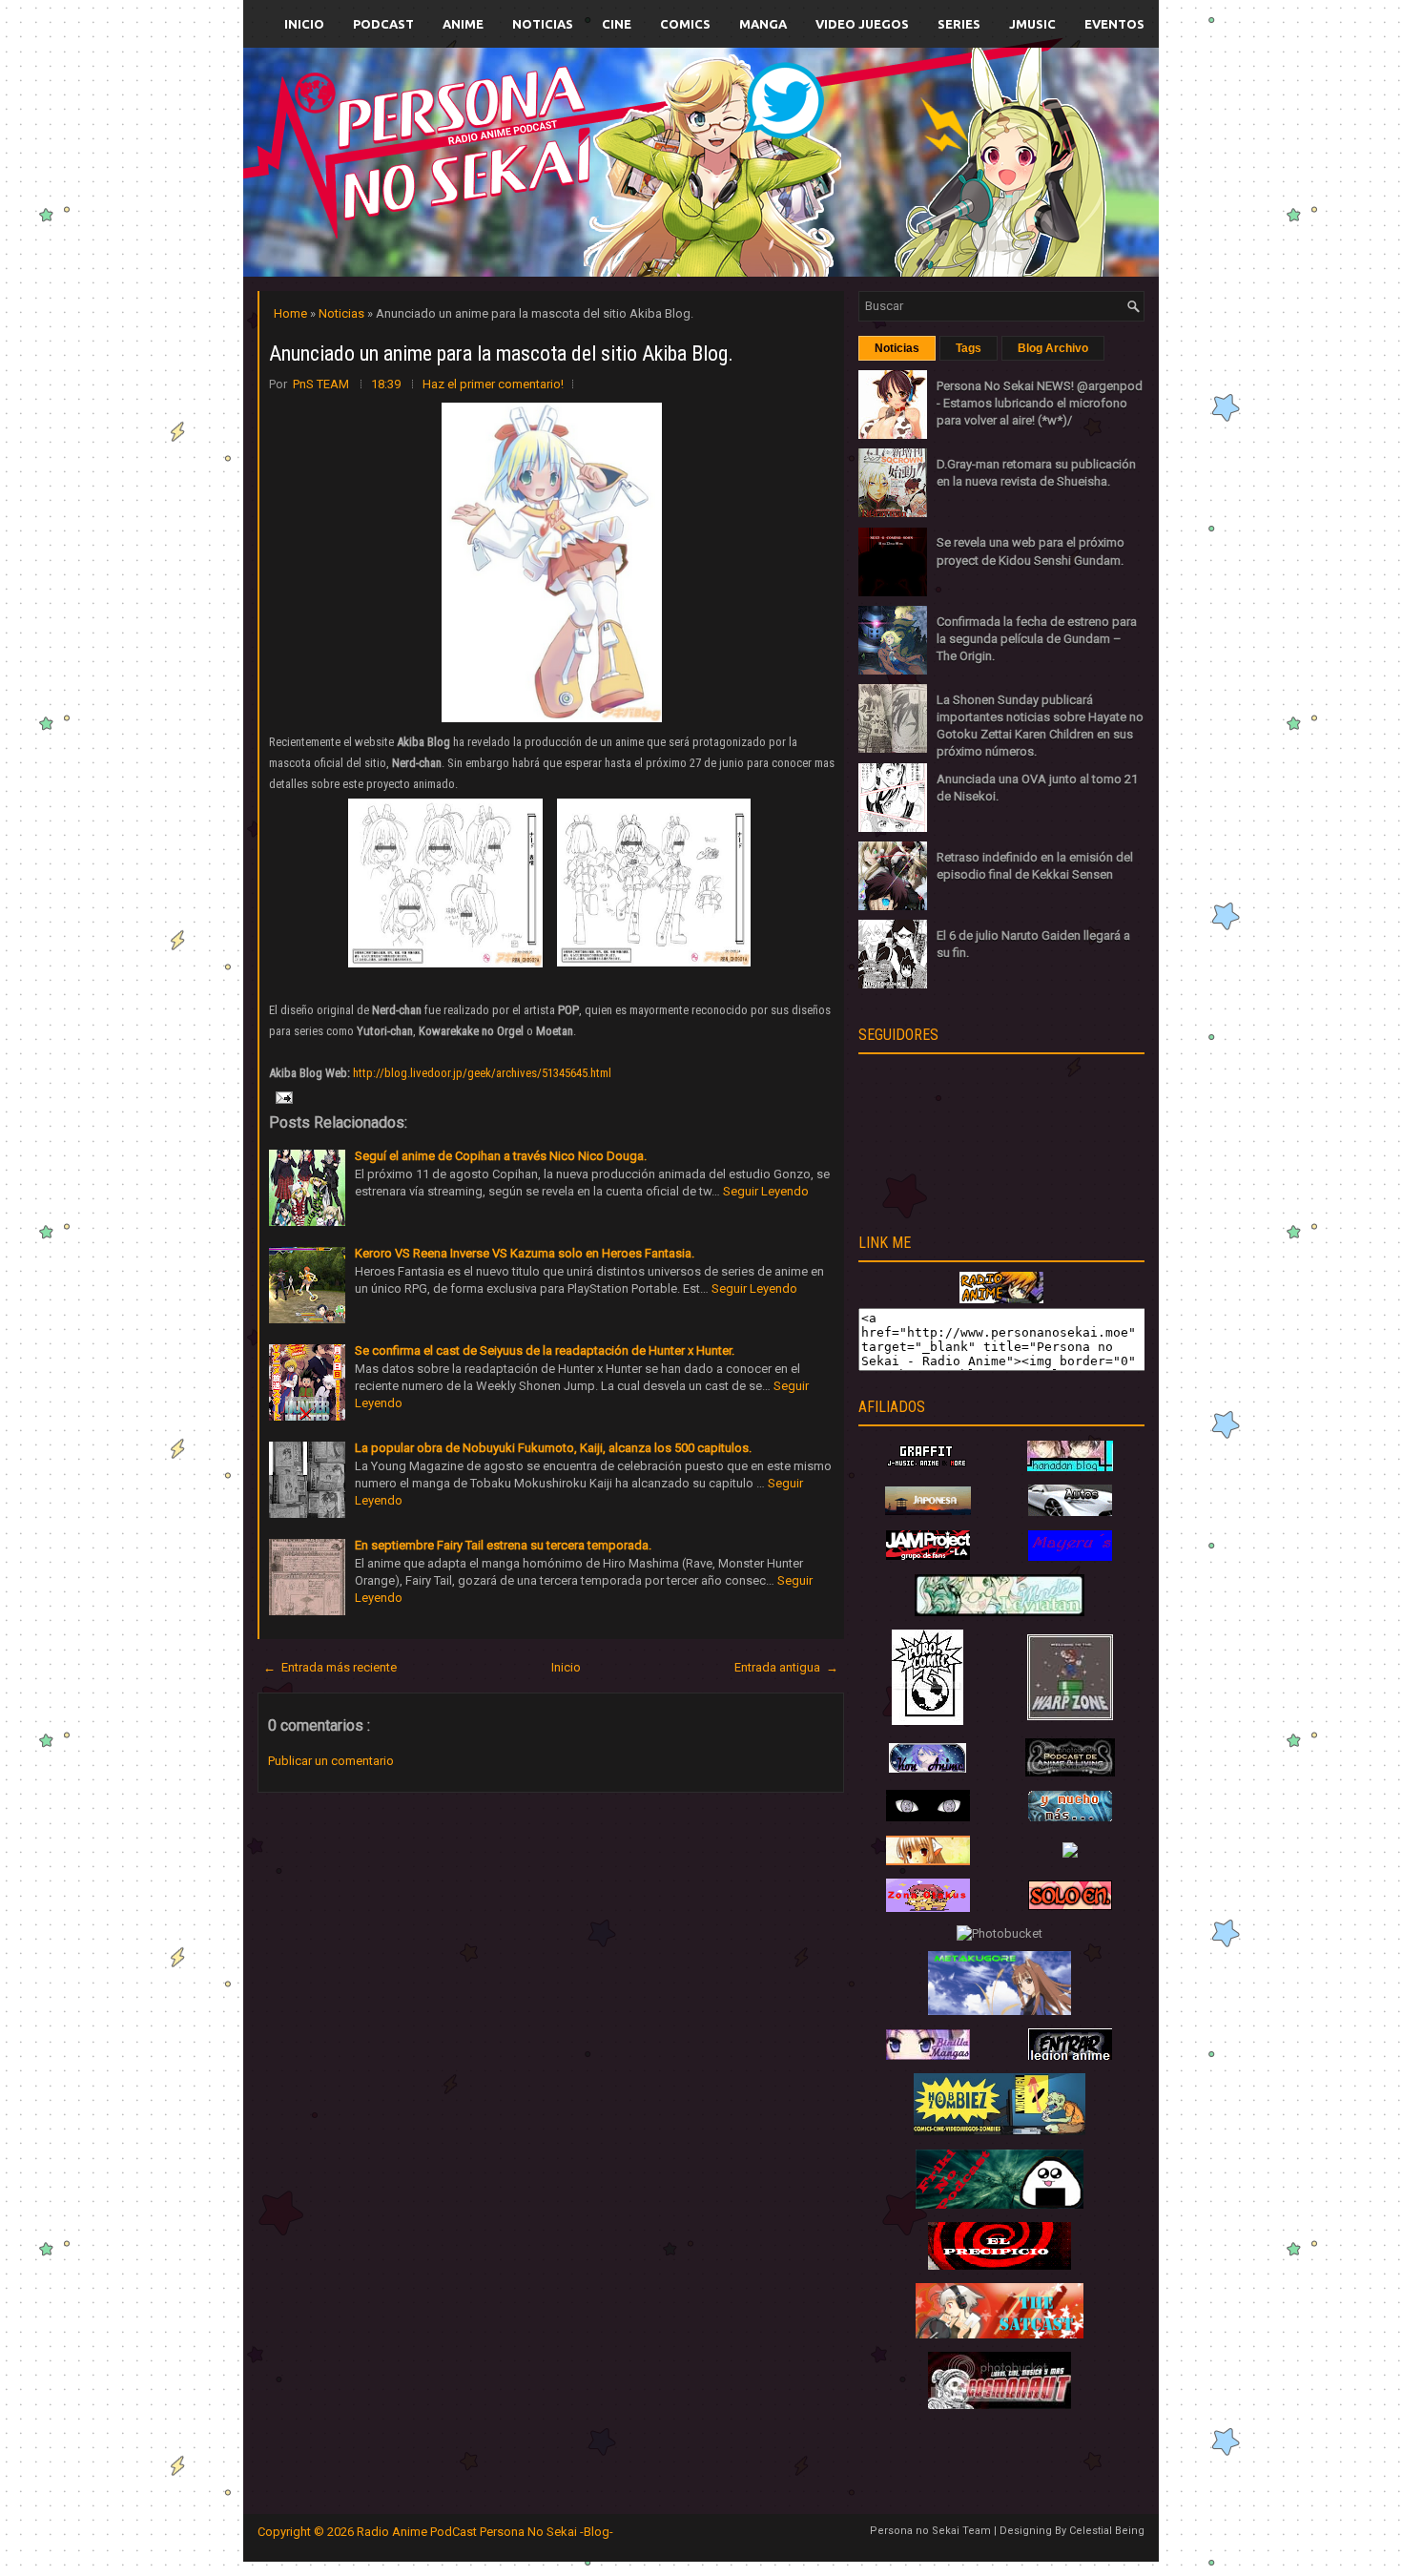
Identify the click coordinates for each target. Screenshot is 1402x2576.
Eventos (1114, 24)
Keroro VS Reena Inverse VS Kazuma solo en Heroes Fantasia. (525, 1253)
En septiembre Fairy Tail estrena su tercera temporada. (503, 1545)
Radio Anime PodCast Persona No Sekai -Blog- (485, 2532)
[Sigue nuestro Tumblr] (772, 207)
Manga (763, 24)
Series (959, 24)
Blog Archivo (1053, 348)
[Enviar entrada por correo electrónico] (282, 1097)
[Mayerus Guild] (1070, 1557)
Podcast (383, 24)
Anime (463, 24)
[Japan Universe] (1070, 1817)
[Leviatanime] (1000, 1612)
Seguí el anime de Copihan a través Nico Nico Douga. (501, 1156)
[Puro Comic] (928, 1721)
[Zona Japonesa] (928, 1511)
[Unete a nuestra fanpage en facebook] (643, 140)
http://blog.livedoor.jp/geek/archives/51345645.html (482, 1073)
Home (292, 313)
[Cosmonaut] (1000, 2405)
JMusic (1032, 24)
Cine (617, 24)
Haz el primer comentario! (493, 384)
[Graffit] (928, 1467)
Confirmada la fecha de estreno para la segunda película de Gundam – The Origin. (1037, 639)
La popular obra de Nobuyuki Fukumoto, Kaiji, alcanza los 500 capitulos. (553, 1448)
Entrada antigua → (786, 1667)
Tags (969, 348)
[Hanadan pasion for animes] (1070, 1467)
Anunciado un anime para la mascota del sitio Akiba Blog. (501, 353)
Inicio (304, 24)
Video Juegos (862, 24)
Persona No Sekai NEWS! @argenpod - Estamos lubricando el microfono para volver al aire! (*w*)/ (1040, 403)
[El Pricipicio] (1000, 2265)
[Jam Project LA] (928, 1556)
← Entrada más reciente (330, 1667)
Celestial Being (1107, 2531)
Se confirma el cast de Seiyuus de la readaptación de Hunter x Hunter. (545, 1350)
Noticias (543, 24)
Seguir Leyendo (766, 1191)
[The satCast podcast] (1000, 2334)
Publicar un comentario (331, 1761)
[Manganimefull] (928, 1817)
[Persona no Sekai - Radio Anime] (1001, 1299)
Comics (685, 24)
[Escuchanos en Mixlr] (915, 174)
